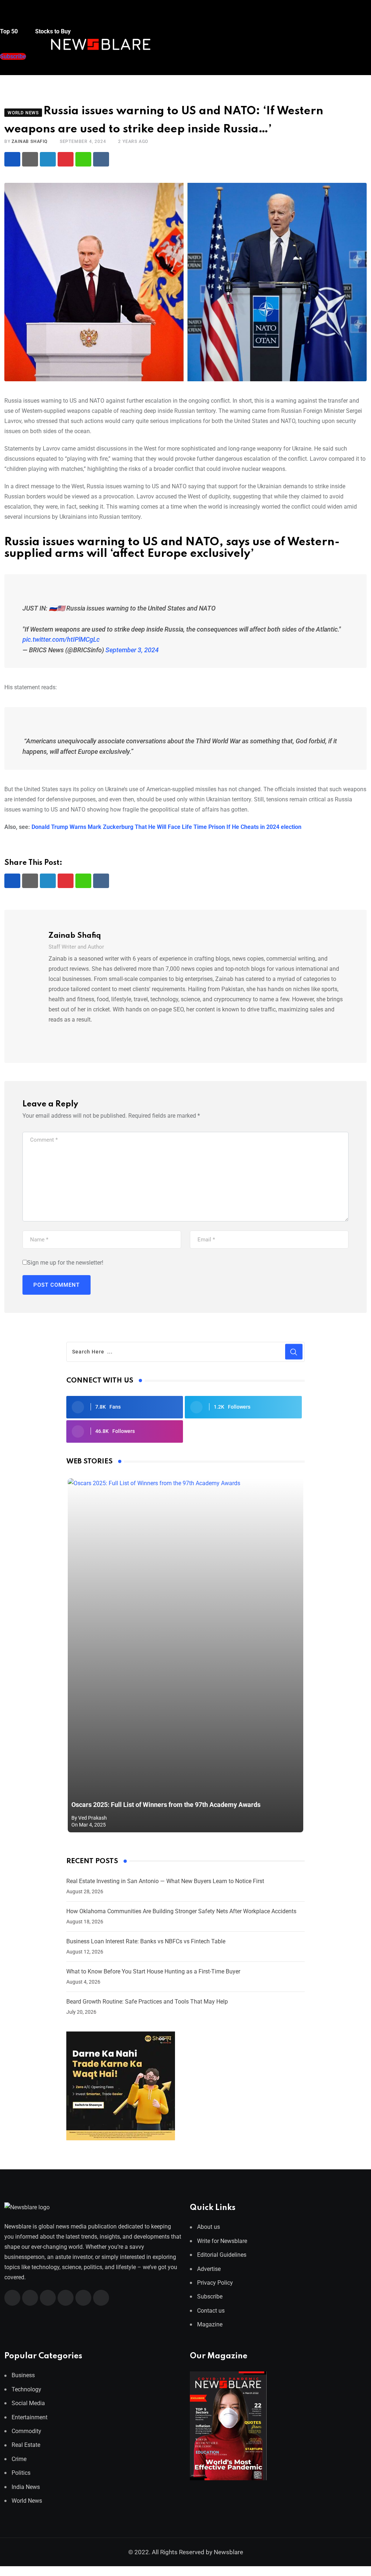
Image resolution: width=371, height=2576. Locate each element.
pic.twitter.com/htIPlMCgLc (61, 639)
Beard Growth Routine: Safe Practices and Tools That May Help (147, 2002)
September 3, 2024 (132, 650)
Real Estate (26, 2445)
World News (27, 2501)
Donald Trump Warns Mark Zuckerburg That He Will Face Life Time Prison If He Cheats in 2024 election (166, 827)
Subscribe (210, 2296)
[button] (13, 18)
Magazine (210, 2324)
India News (26, 2487)
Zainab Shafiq (29, 141)
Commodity (26, 2431)
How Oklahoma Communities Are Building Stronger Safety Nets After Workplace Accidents (181, 1911)
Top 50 (10, 31)
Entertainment (30, 2417)
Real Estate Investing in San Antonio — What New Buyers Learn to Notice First (165, 1881)
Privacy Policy (215, 2283)
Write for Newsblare (222, 2241)
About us (209, 2227)
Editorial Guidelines (222, 2255)
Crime (19, 2459)
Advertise (209, 2269)
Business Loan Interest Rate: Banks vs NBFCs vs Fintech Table (146, 1941)
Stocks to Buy (52, 31)
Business (23, 2375)
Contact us (211, 2311)
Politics (21, 2473)
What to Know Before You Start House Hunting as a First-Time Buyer (153, 1971)
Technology (26, 2389)
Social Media (28, 2403)
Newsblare (228, 2552)
